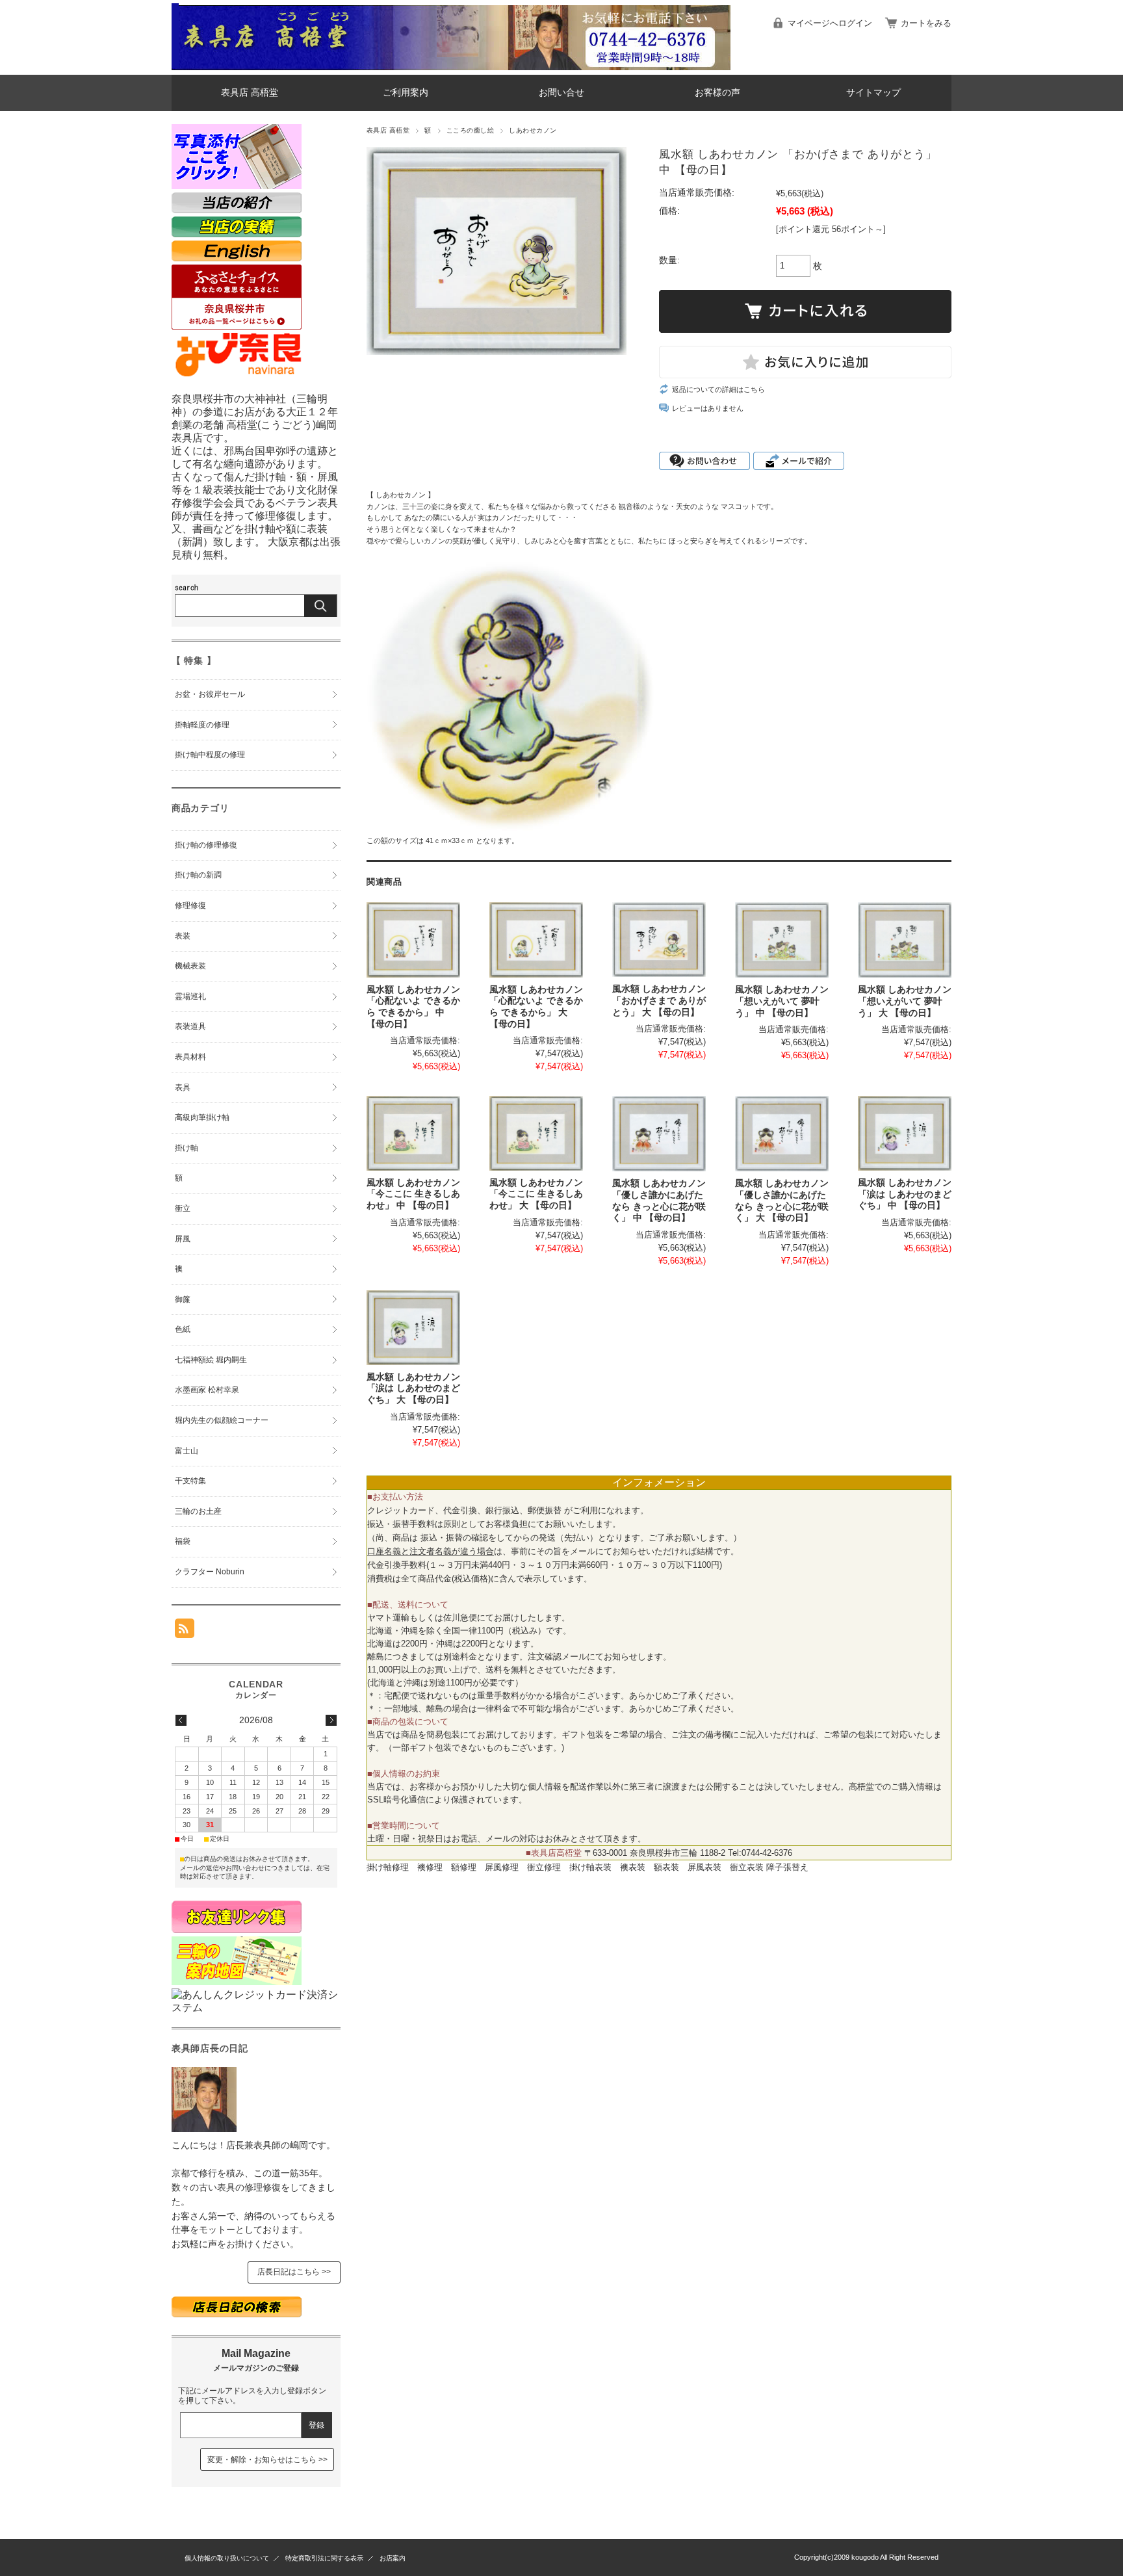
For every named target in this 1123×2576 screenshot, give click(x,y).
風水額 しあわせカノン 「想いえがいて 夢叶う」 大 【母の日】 (905, 1001)
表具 (183, 1087)
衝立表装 (747, 1867)
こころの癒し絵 (470, 130)
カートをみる (926, 23)
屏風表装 (704, 1867)
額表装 (666, 1867)
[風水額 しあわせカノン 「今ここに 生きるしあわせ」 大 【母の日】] (536, 1133)
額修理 (464, 1867)
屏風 (183, 1239)
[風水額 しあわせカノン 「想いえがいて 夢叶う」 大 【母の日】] (905, 940)
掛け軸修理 (388, 1867)
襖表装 (633, 1867)
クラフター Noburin (210, 1572)
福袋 (183, 1541)
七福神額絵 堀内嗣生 (211, 1360)
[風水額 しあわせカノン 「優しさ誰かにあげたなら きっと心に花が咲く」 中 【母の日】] (659, 1134)
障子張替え (787, 1867)
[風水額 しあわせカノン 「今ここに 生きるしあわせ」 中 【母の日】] (413, 1133)
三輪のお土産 (198, 1511)
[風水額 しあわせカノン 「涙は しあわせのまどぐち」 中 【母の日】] (905, 1133)
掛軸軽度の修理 (202, 725)
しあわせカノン (533, 130)
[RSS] (185, 1631)
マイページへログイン (830, 23)
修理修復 (190, 905)
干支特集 (190, 1481)
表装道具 (190, 1026)
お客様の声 (717, 93)
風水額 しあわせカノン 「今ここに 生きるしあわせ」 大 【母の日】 (536, 1194)
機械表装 (190, 966)
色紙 (183, 1329)
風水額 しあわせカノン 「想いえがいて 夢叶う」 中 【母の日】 (782, 1001)
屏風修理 (502, 1867)
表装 (183, 936)
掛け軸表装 (590, 1867)
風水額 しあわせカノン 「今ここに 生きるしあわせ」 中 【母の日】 (413, 1194)
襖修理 (430, 1867)
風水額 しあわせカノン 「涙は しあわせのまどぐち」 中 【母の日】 (905, 1194)
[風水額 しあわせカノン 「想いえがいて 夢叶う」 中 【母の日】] (782, 940)
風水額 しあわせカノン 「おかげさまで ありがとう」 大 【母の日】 (659, 1000)
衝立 (183, 1208)
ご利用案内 (406, 93)
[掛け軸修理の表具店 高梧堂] (175, 65)
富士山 (187, 1451)
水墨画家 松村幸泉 (207, 1390)
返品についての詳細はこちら (718, 389)
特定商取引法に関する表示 (324, 2558)
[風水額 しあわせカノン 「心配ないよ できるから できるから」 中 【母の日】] (413, 940)
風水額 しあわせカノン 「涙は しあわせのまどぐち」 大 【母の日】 (413, 1388)
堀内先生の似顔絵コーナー (222, 1420)
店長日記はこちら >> (294, 2272)
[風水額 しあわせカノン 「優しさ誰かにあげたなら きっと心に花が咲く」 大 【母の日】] (782, 1134)
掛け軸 (187, 1148)
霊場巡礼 (190, 996)
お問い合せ (561, 93)
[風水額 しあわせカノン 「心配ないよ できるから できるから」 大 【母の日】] (536, 940)
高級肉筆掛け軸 (202, 1117)
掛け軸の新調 (198, 875)
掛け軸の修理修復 (206, 845)
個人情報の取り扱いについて (227, 2558)
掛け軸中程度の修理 (210, 755)
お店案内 (393, 2558)
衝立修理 (544, 1867)
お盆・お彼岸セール (210, 694)
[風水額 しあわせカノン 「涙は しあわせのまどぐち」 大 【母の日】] (413, 1328)
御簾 (183, 1299)
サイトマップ (873, 93)
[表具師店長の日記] (204, 2128)
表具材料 (190, 1057)
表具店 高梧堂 (250, 93)
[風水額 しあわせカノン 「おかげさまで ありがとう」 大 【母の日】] (659, 940)
